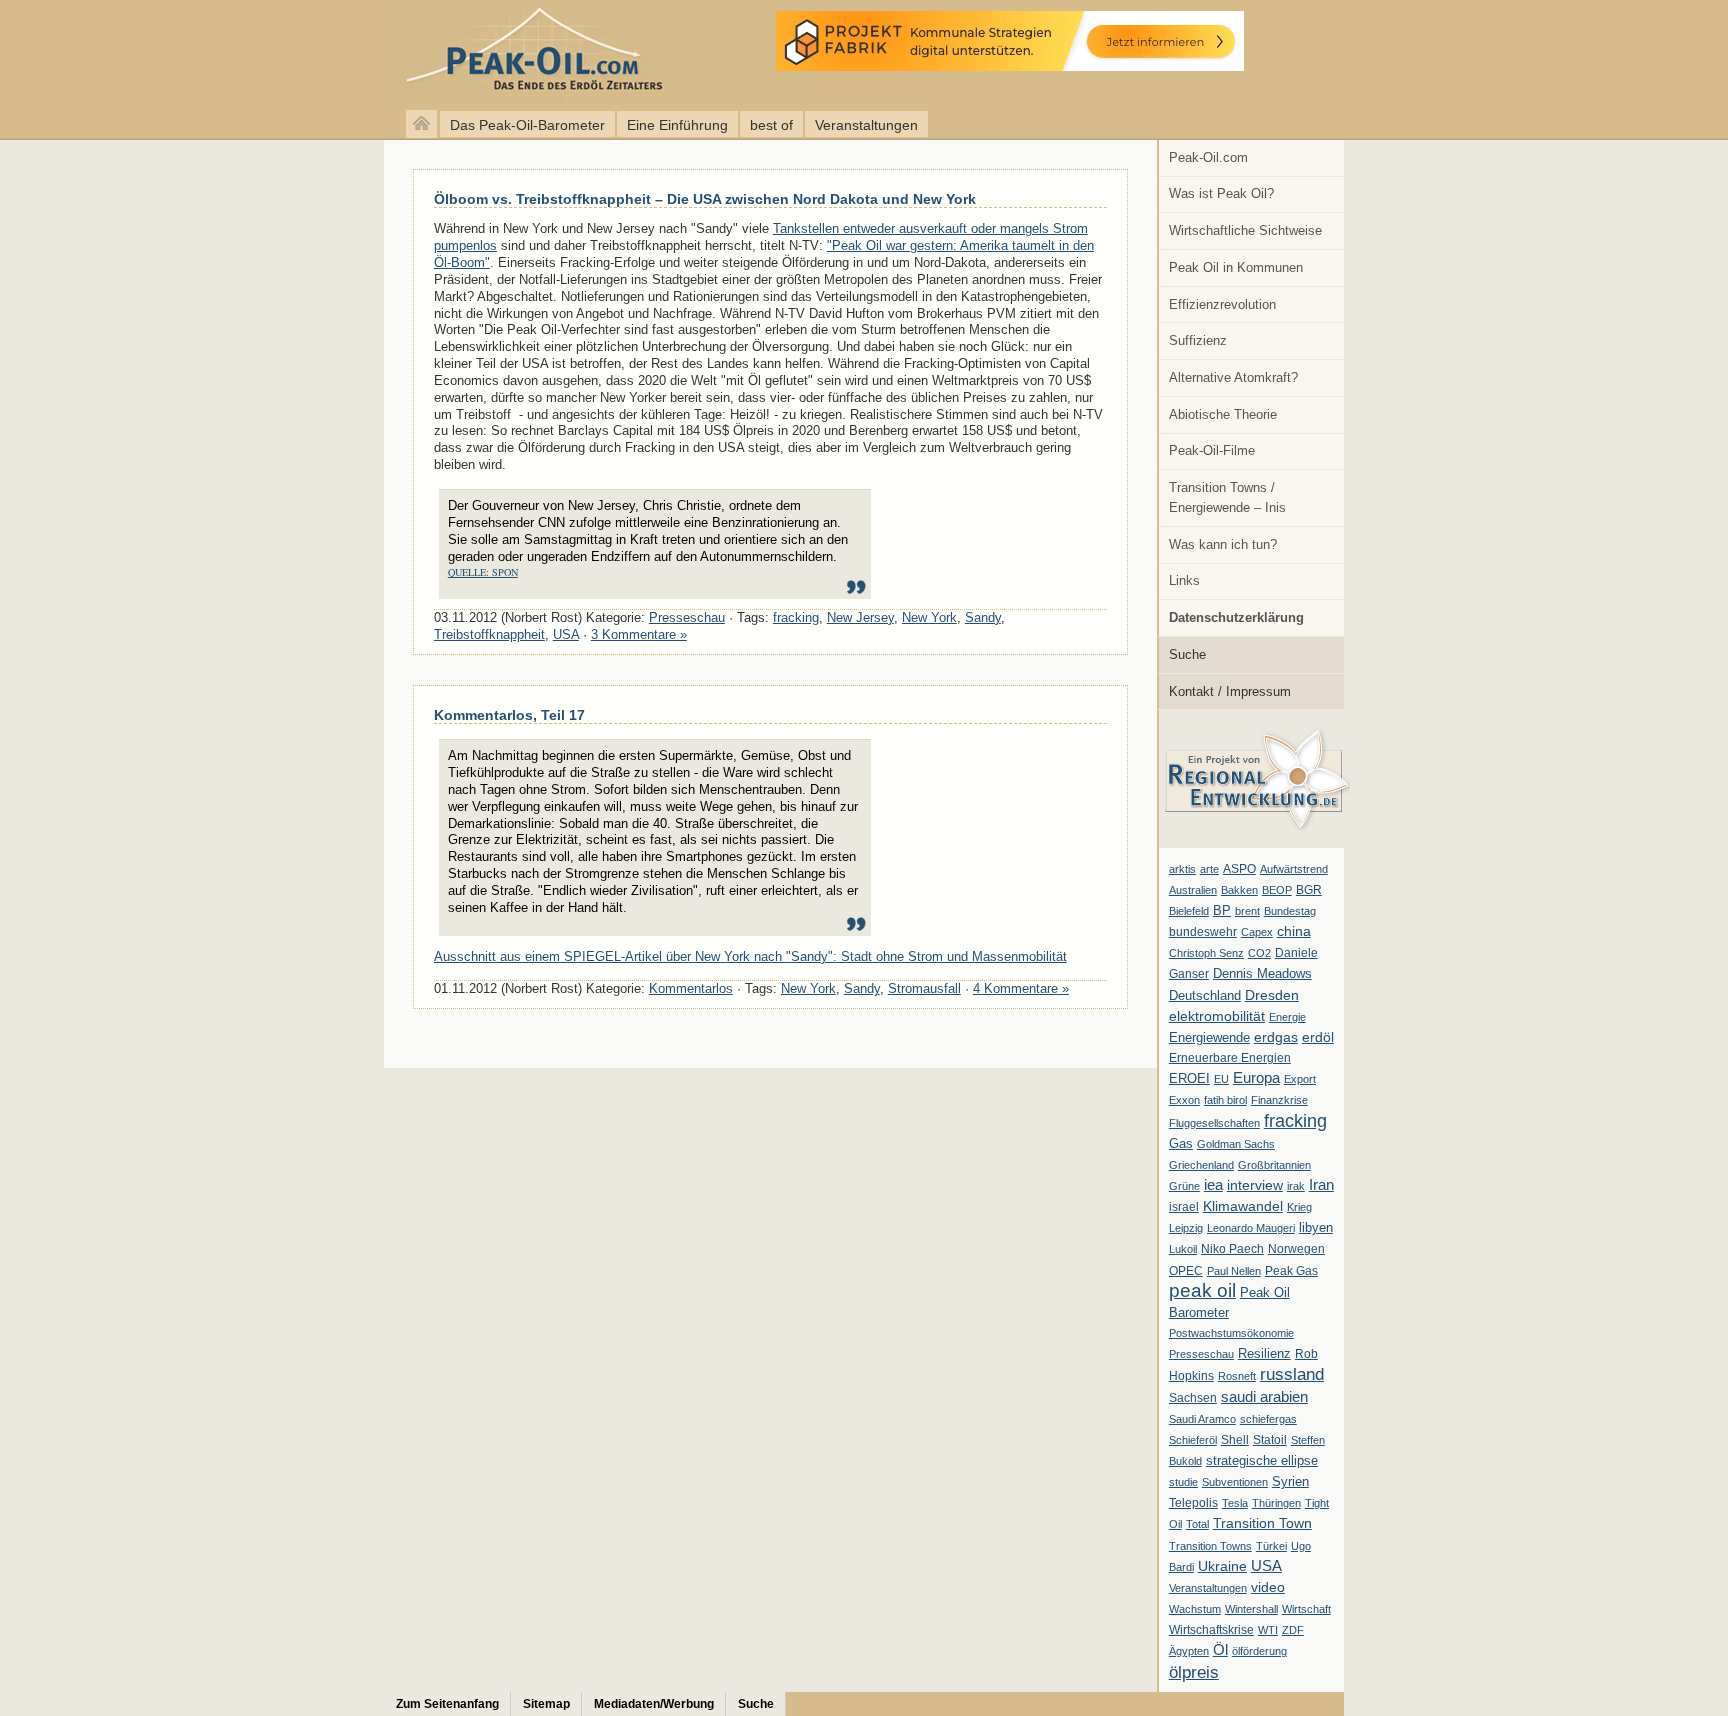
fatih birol (1225, 1100)
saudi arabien (1264, 1396)
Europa (1256, 1077)
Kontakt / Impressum (1230, 691)
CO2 (1259, 953)
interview (1255, 1185)
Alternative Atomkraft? (1233, 377)
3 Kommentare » (639, 634)
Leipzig (1186, 1228)
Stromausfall (924, 988)
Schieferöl (1193, 1440)
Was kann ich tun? (1223, 544)
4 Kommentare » (1021, 988)
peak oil (1202, 1290)
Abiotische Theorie (1223, 414)
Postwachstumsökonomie (1231, 1333)
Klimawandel (1243, 1206)
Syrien (1290, 1481)
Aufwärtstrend (1294, 869)
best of (771, 125)
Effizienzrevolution (1222, 304)
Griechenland (1201, 1165)
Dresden (1272, 995)
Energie (1287, 1017)
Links (1184, 580)
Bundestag (1290, 911)
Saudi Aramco (1202, 1419)
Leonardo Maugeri (1251, 1228)
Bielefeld (1189, 911)
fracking (1295, 1120)
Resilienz (1264, 1353)
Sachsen (1193, 1398)
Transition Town (1262, 1523)
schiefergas (1268, 1419)
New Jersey (860, 617)
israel (1184, 1207)
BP (1222, 911)
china (1294, 931)
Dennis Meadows (1262, 974)
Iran (1321, 1185)
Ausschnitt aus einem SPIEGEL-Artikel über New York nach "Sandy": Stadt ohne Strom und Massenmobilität (750, 956)
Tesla (1235, 1503)
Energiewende (1209, 1037)
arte (1209, 869)
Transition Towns (1210, 1546)
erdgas (1276, 1037)
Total (1197, 1524)
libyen (1316, 1227)
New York (929, 617)
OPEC (1186, 1271)
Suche (1187, 654)
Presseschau (1201, 1354)
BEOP (1277, 890)
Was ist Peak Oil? (1221, 193)
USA (1266, 1565)
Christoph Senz (1206, 953)
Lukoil (1183, 1249)
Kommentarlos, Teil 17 (509, 715)
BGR (1309, 890)
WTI (1268, 1630)
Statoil (1270, 1440)
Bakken (1239, 890)
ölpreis (1194, 1672)
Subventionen (1235, 1482)
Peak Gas (1291, 1271)
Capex (1257, 932)
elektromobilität (1217, 1016)
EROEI (1189, 1079)
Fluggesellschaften (1214, 1123)
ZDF (1293, 1630)
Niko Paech (1232, 1249)
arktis (1182, 869)
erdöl (1318, 1037)
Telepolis (1193, 1503)
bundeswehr (1203, 932)
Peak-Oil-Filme (1212, 450)
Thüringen (1276, 1503)
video (1268, 1587)
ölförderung (1259, 1651)
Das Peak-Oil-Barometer (527, 125)
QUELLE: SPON (483, 572)
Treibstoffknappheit (489, 634)
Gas (1181, 1144)
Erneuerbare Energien (1230, 1058)
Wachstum (1195, 1609)
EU (1221, 1079)
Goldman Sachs (1236, 1144)
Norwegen (1296, 1249)
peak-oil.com (210, 52)
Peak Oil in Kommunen (1236, 267)
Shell (1235, 1440)
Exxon (1184, 1100)
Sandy (983, 617)
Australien (1193, 890)
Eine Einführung (677, 125)
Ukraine (1222, 1566)
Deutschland (1205, 995)
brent (1247, 911)
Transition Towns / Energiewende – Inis (1227, 497)
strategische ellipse (1262, 1460)
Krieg (1299, 1207)
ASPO (1239, 869)
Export (1300, 1079)
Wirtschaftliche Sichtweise (1245, 230)
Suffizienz (1198, 340)
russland (1292, 1374)
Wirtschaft (1306, 1609)
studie (1183, 1482)
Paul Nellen (1234, 1271)
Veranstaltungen (866, 125)
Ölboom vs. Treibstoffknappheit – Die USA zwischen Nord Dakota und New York (705, 199)
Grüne (1184, 1186)
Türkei (1271, 1546)
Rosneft (1237, 1376)
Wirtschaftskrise (1211, 1630)
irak (1296, 1186)
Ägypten (1189, 1651)
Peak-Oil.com (1208, 157)
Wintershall (1251, 1609)
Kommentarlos (691, 988)
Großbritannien (1274, 1165)
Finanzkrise (1279, 1100)
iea (1213, 1185)
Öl (1220, 1650)
